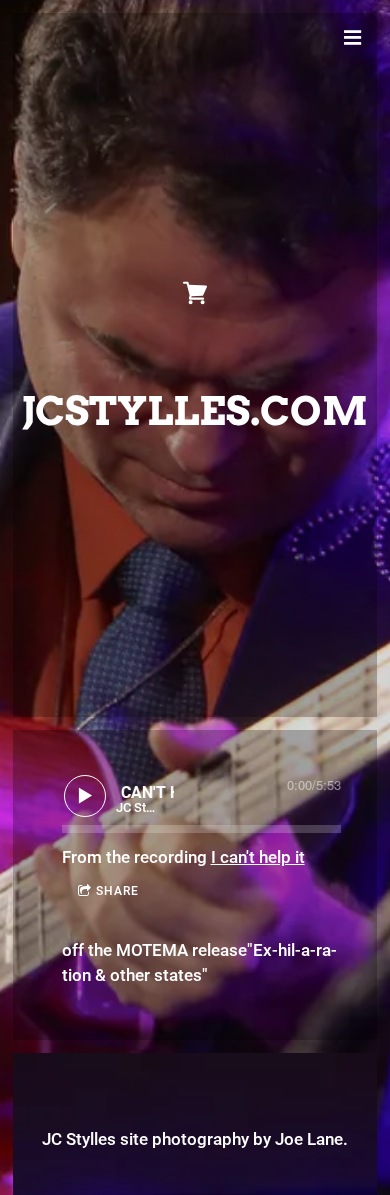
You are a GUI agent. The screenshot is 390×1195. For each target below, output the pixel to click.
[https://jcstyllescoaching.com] (195, 293)
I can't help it (258, 857)
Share (117, 891)
